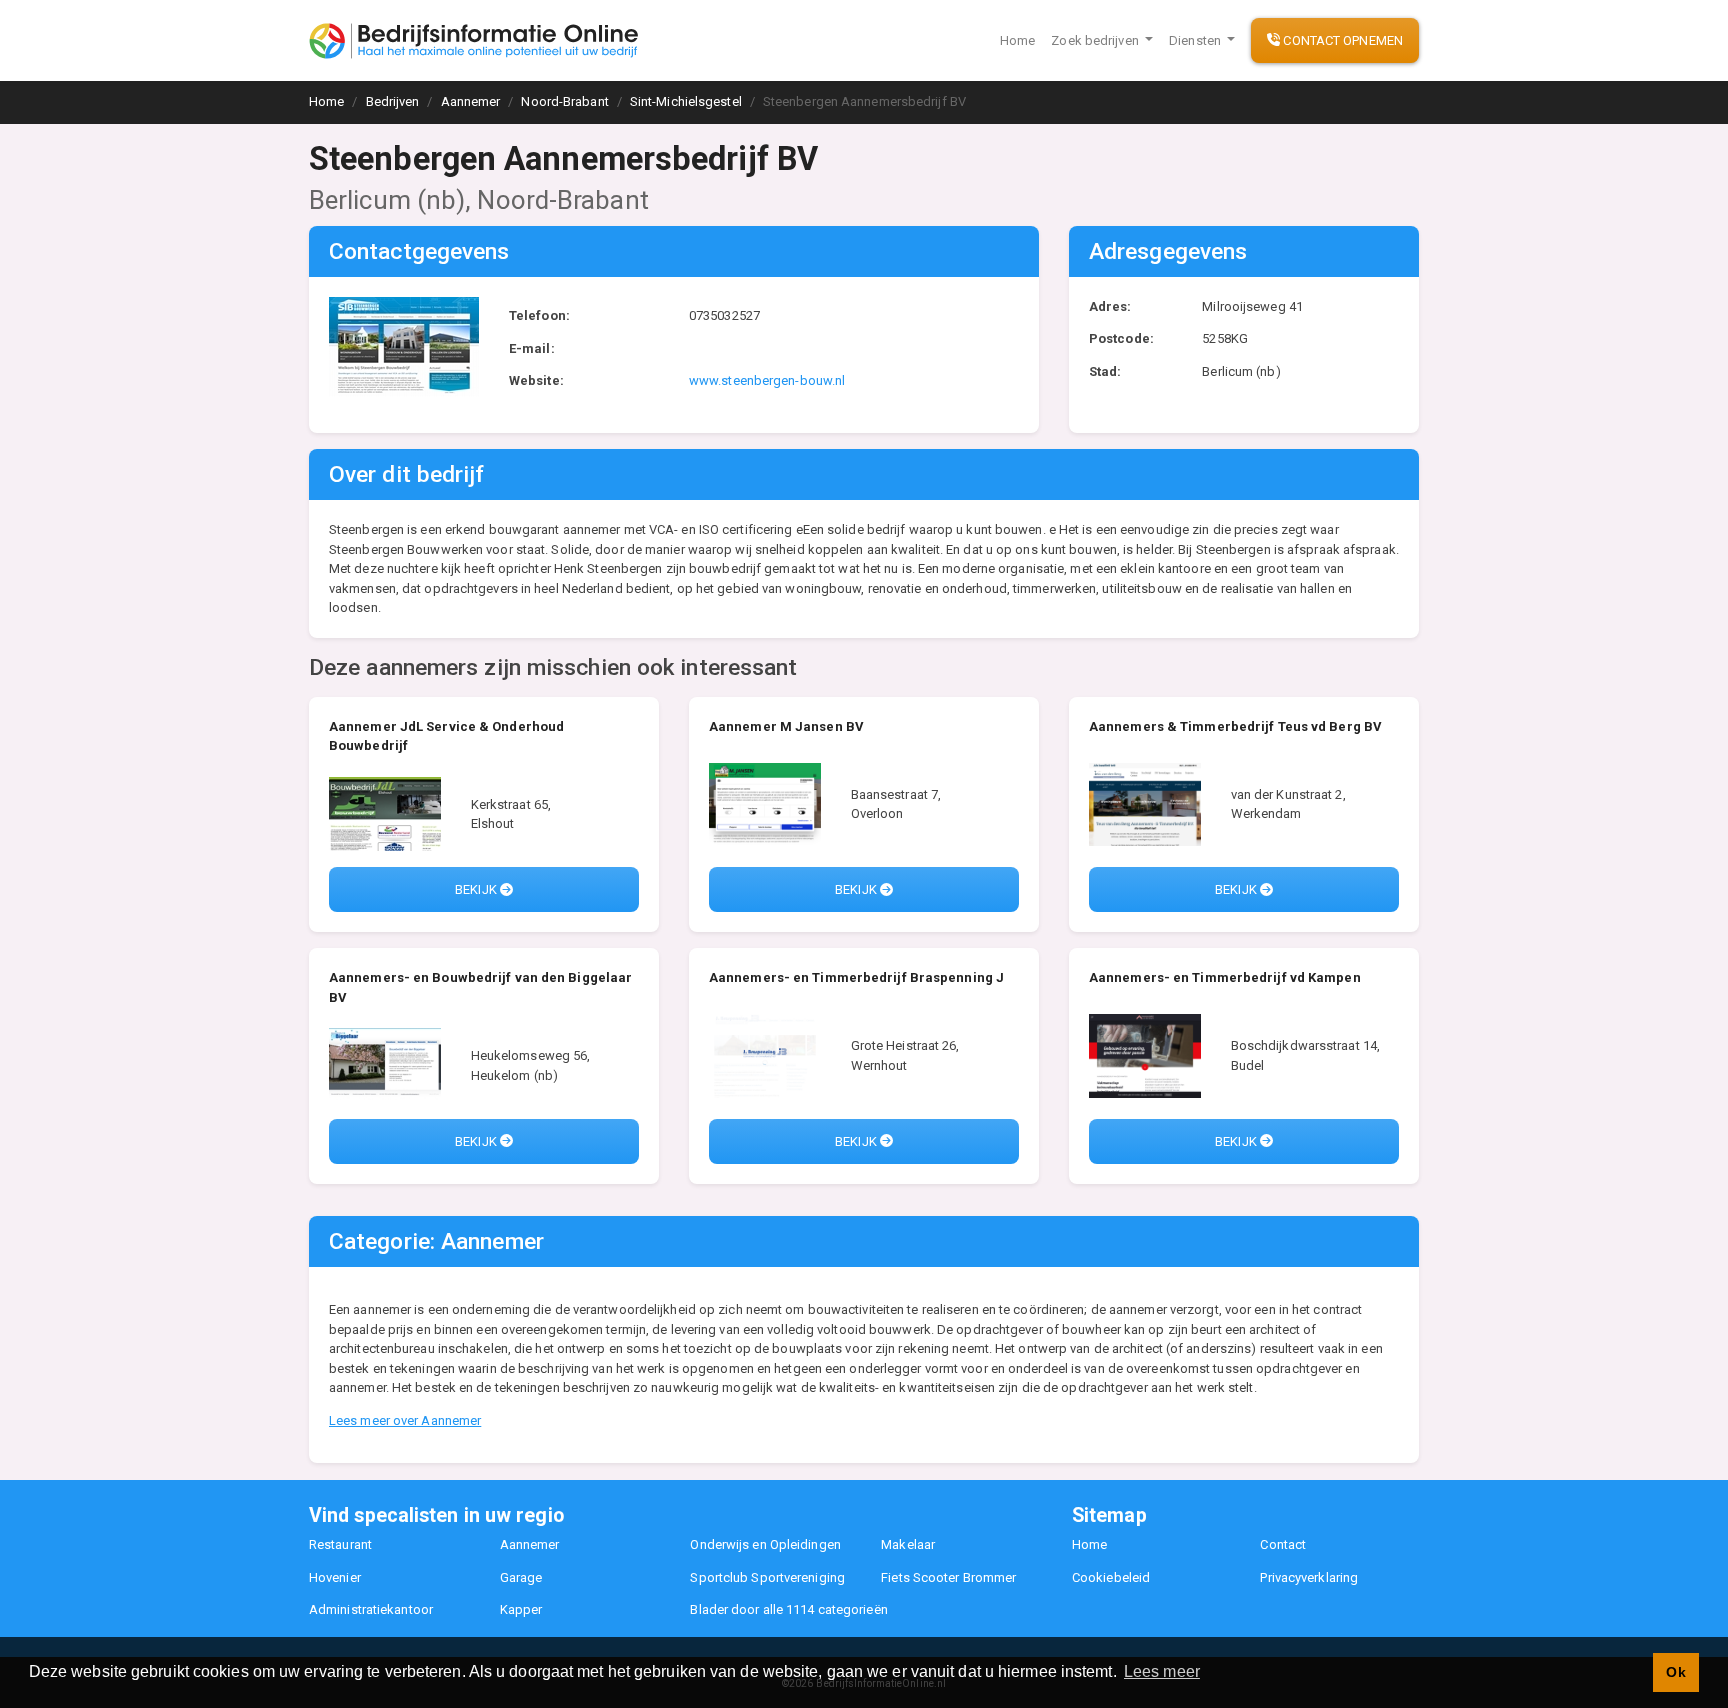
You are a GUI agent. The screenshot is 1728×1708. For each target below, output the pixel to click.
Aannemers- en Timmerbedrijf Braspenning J (856, 977)
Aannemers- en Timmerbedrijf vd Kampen (1225, 977)
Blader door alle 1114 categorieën (788, 1609)
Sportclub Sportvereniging (767, 1577)
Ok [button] (1675, 1672)
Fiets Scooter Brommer (948, 1577)
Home (1017, 40)
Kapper (521, 1609)
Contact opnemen (1341, 40)
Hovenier (335, 1577)
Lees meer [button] (1162, 1671)
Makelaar (908, 1544)
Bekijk (477, 889)
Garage (521, 1577)
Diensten (1196, 40)
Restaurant (340, 1544)
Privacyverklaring (1309, 1577)
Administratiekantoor (371, 1609)
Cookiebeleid (1111, 1577)
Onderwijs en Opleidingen (765, 1544)
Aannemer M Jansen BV (786, 726)
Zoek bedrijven (1096, 40)
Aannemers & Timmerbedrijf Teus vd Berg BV (1235, 726)
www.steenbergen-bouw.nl (767, 380)
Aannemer (530, 1544)
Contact (1283, 1544)
